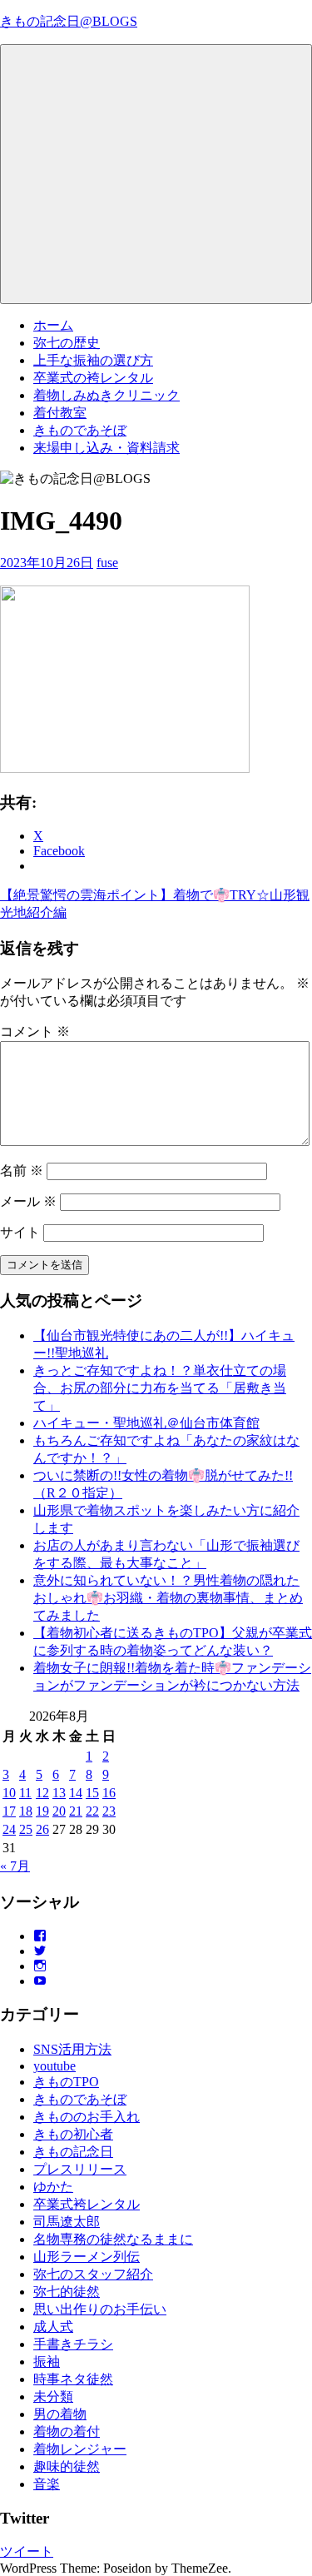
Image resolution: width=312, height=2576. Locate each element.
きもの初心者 (73, 2134)
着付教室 (60, 413)
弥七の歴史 (67, 343)
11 (25, 1793)
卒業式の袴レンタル (93, 378)
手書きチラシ (73, 2344)
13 (59, 1793)
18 (26, 1811)
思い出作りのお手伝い (100, 2309)
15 (92, 1793)
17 (9, 1811)
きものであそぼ (80, 430)
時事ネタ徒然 (73, 2379)
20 (59, 1811)
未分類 (53, 2397)
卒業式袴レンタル (87, 2204)
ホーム (53, 325)
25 (26, 1829)
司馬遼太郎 (67, 2222)
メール (28, 1201)
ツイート (27, 2551)
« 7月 (15, 1866)
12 (42, 1793)
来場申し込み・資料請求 (106, 448)
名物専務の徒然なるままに (113, 2239)
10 (9, 1793)
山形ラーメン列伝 (87, 2257)
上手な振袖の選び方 (93, 360)
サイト (20, 1232)
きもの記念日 (73, 2152)
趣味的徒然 (67, 2466)
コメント (35, 1031)
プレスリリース (80, 2169)
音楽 (47, 2484)
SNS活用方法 (72, 2049)
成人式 (53, 2327)
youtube (54, 2066)
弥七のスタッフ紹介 (93, 2274)
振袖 (47, 2362)
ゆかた (53, 2187)
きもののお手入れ (87, 2117)
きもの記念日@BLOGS (69, 21)
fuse (107, 563)
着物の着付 (67, 2432)
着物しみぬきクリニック (106, 395)
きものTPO (66, 2082)
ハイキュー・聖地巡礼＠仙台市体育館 (146, 1423)
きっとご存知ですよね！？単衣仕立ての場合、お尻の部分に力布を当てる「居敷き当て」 (160, 1388)
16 (109, 1793)
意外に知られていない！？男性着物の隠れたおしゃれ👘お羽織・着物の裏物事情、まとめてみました (168, 1598)
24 (9, 1829)
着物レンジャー (80, 2449)
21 (76, 1811)
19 (42, 1811)
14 (76, 1793)
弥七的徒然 (67, 2292)
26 (42, 1829)
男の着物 (60, 2414)
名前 (22, 1171)
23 (109, 1811)
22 (92, 1811)
